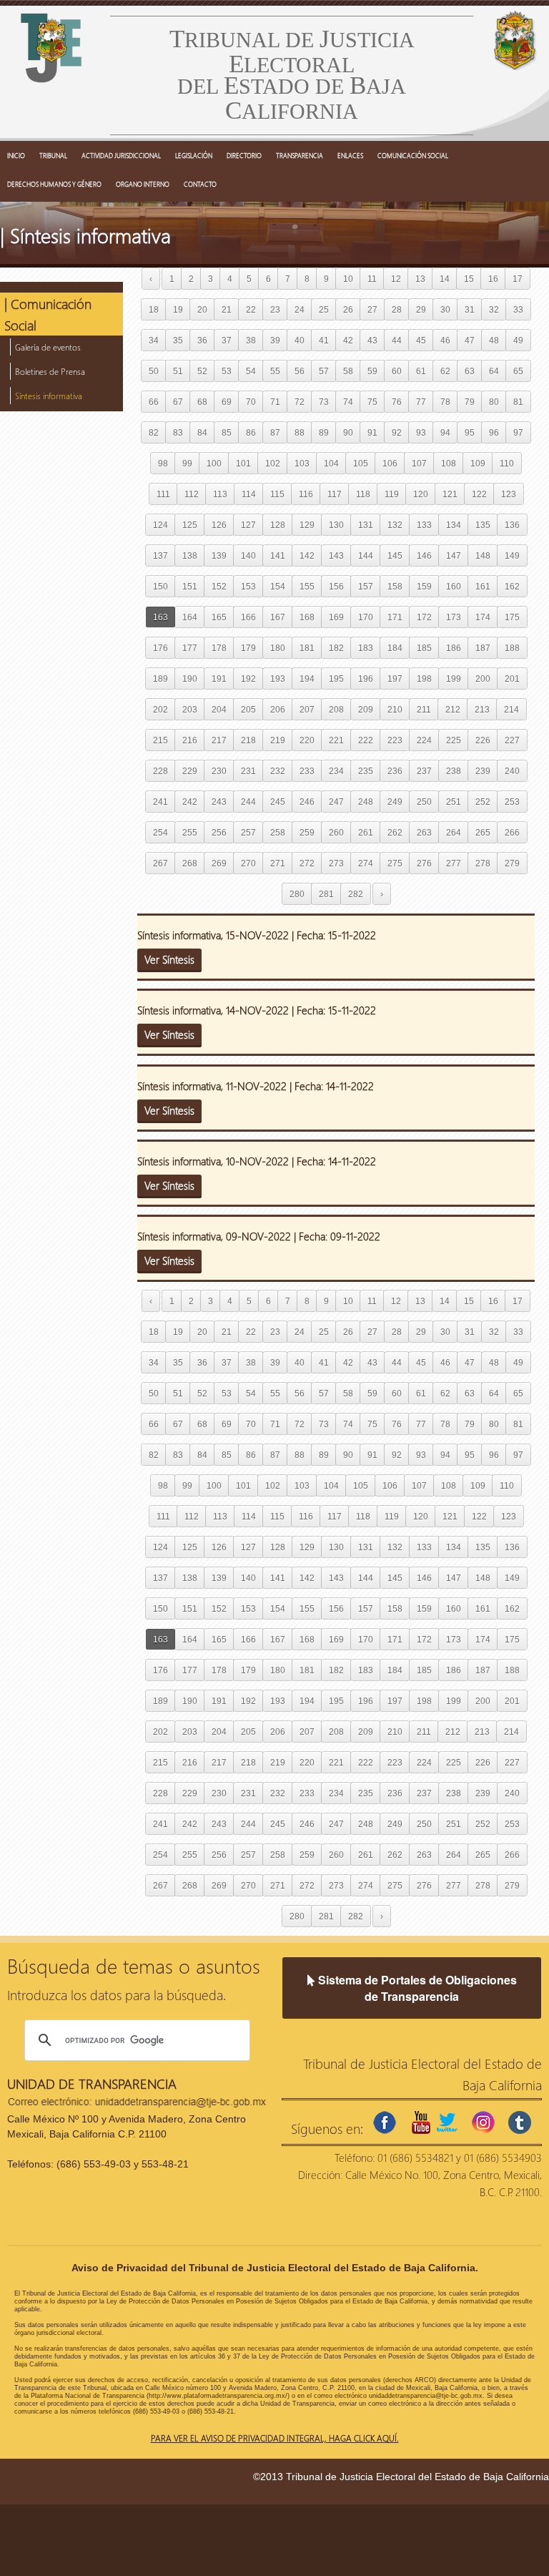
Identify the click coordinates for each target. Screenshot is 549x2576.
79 (470, 402)
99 (187, 463)
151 (190, 586)
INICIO (16, 155)
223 (395, 740)
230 (219, 771)
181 (307, 648)
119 (392, 494)
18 (154, 309)
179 (248, 648)
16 (493, 279)
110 (507, 463)
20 (202, 309)
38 (251, 340)
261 (366, 832)
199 (454, 679)
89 (324, 432)
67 (178, 402)
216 (190, 740)
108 (449, 463)
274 (366, 863)
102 (273, 463)
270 (248, 863)
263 (424, 832)
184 (395, 648)
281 (326, 894)
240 (512, 771)
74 (348, 402)
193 (278, 679)
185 (424, 648)
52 (202, 371)
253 (512, 802)
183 (366, 648)
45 (421, 340)
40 (300, 340)
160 (454, 586)
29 (421, 309)
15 (469, 279)
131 (366, 525)
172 (424, 617)
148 (483, 555)
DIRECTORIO (244, 155)
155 (307, 586)
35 (178, 340)
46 (445, 340)
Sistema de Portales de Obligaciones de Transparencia (416, 1988)
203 (190, 709)
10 (348, 279)
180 (278, 648)
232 (278, 771)
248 (366, 802)
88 (300, 432)
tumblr (520, 2122)
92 (397, 432)
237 (424, 771)
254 (160, 832)
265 (483, 832)
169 (336, 617)
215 (160, 740)
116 (306, 494)
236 (395, 771)
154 (278, 586)
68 (202, 402)
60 (397, 371)
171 (395, 617)
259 (307, 832)
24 (300, 309)
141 (278, 555)
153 (248, 586)
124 (160, 525)
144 (366, 555)
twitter (447, 2122)
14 (445, 279)
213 (482, 709)
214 (511, 709)
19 (178, 309)
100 (214, 463)
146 (424, 555)
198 (424, 679)
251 (454, 802)
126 (219, 525)
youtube (421, 2122)
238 (454, 771)
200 (483, 679)
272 (307, 863)
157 (366, 586)
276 (424, 863)
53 (227, 371)
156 (336, 586)
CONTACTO (200, 184)
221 (336, 740)
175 (512, 617)
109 (478, 463)
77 (421, 402)
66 (154, 402)
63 (470, 371)
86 (251, 432)
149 (512, 555)
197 (395, 679)
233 (307, 771)
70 (251, 402)
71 (275, 402)
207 (307, 709)
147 (454, 555)
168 (307, 617)
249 (395, 802)
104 (331, 463)
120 (421, 494)
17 (518, 279)
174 (483, 617)
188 (512, 648)
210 (395, 709)
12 (396, 279)
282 (356, 894)
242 (190, 802)
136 (512, 525)
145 (395, 555)
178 (219, 648)
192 (248, 679)
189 (160, 679)
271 (278, 863)
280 (297, 894)
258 (278, 832)
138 (190, 555)
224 (424, 740)
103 (302, 463)
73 (324, 402)
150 (160, 586)
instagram (483, 2122)
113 (220, 494)
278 (483, 863)
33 (518, 309)
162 (512, 586)
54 (251, 371)
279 (512, 863)
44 (397, 340)
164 (190, 617)
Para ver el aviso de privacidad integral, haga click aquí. (275, 2438)
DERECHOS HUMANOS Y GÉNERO (54, 184)
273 (336, 863)
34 (154, 340)
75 (372, 402)
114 (249, 494)
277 (454, 863)
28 (397, 309)
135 (483, 525)
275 (395, 863)
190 (190, 679)
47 (470, 340)
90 (348, 432)
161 (483, 586)
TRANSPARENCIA (300, 155)
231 (248, 771)
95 (470, 432)
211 (424, 709)
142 (307, 555)
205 (248, 709)
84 (202, 432)
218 (248, 740)
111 (163, 494)
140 (248, 555)
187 (483, 648)
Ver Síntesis (169, 959)
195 (336, 679)
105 (361, 463)
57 (324, 371)
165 (219, 617)
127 (248, 525)
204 (219, 709)
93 (421, 432)
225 (454, 740)
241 (160, 802)
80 (494, 402)
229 (190, 771)
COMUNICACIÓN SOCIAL (413, 155)
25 (324, 309)
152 (219, 586)
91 (372, 432)
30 (445, 309)
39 (275, 340)
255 (190, 832)
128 (278, 525)
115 (277, 494)
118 (363, 494)
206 (278, 709)
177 (190, 648)
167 (278, 617)
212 (453, 709)
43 (372, 340)
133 (424, 525)
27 (372, 309)
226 (483, 740)
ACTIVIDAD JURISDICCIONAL (121, 155)
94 (445, 432)
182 (336, 648)
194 (307, 679)
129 (307, 525)
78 (445, 402)
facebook (385, 2122)
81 (518, 402)
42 (348, 340)
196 (366, 679)
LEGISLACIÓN (194, 155)
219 (278, 740)
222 (366, 740)
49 (518, 340)
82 (154, 432)
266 (512, 832)
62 (445, 371)
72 (300, 402)
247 (336, 802)
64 (494, 371)
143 (336, 555)
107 (419, 463)
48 (494, 340)
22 (251, 309)
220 (307, 740)
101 (243, 463)
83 (178, 432)
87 (275, 432)
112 (192, 494)
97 (518, 432)
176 (160, 648)
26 (348, 309)
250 (424, 802)
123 (509, 494)
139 (219, 555)
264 (454, 832)
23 (275, 309)
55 (275, 371)
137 (160, 555)
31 (470, 309)
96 (494, 432)
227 (512, 740)
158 (395, 586)
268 (190, 863)
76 (397, 402)
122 (479, 494)
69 (227, 402)
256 (219, 832)
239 (483, 771)
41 (324, 340)
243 (219, 802)
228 (160, 771)
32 (494, 309)
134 (454, 525)
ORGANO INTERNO (143, 184)
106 (390, 463)
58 (348, 371)
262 (395, 832)
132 (395, 525)
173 (454, 617)
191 (219, 679)
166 (248, 617)
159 (424, 586)
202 (160, 709)
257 (248, 832)
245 (278, 802)
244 (248, 802)
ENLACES (350, 155)
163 (160, 617)
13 (420, 279)
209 (366, 709)
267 (160, 863)
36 (202, 340)
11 (372, 279)
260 (336, 832)
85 (227, 432)
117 (335, 494)
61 (421, 371)
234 (336, 771)
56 (300, 371)
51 (178, 371)
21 (227, 309)
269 (219, 863)
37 (227, 340)
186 (454, 648)
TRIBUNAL (53, 155)
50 (154, 371)
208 (336, 709)
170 (366, 617)
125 (190, 525)
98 (163, 463)
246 (307, 802)
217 (219, 740)
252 (483, 802)
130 (336, 525)
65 (518, 371)
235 (366, 771)
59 (372, 371)
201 (512, 679)
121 (450, 494)
